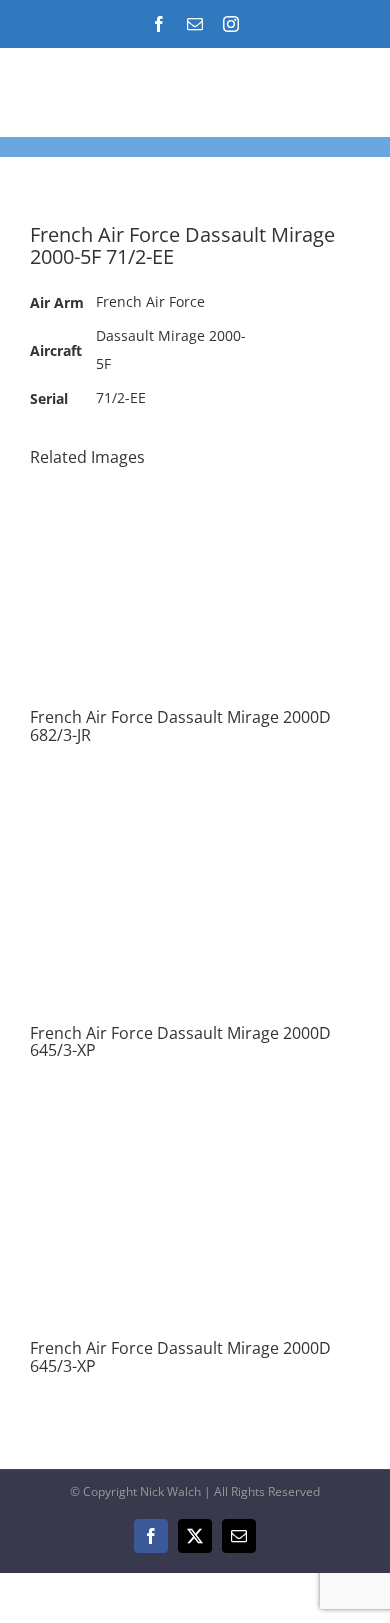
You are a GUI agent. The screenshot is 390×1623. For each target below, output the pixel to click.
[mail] (195, 24)
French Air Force (150, 301)
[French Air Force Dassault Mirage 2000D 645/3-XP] (195, 808)
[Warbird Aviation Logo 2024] (109, 85)
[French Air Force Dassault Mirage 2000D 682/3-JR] (195, 492)
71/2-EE (121, 397)
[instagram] (231, 24)
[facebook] (159, 24)
